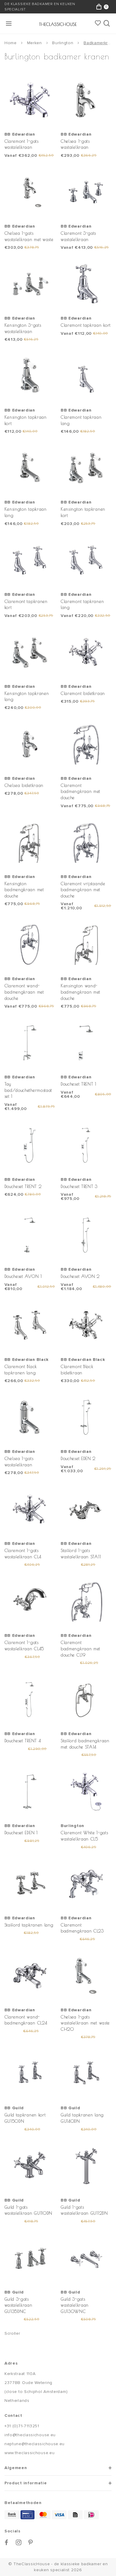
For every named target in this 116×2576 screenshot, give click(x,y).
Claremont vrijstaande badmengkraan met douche (83, 890)
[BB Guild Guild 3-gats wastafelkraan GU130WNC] (86, 2258)
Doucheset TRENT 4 (23, 1741)
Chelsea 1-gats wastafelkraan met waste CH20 (85, 2023)
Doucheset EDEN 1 (21, 1833)
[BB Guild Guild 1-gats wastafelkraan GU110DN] (30, 2166)
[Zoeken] (107, 24)
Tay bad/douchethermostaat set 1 (28, 1090)
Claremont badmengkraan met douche (80, 791)
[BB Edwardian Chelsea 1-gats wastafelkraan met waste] (30, 192)
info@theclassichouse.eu (30, 2435)
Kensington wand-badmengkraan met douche (80, 992)
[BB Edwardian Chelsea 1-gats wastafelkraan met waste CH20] (86, 1976)
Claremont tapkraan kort (86, 325)
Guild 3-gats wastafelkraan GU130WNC (75, 2305)
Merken (35, 43)
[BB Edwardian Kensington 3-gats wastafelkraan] (30, 284)
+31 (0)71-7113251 (22, 2426)
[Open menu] (9, 24)
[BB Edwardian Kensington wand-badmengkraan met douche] (86, 945)
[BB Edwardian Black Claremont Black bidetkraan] (86, 1325)
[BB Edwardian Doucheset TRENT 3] (86, 1145)
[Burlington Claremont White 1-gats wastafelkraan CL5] (86, 1791)
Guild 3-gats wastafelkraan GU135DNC (18, 2305)
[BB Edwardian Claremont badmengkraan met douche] (86, 744)
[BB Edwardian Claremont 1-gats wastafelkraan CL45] (30, 1601)
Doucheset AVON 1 (23, 1276)
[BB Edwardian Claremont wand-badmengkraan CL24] (30, 1976)
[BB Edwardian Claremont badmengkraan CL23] (86, 1884)
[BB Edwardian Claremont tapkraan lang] (86, 376)
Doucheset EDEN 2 (78, 1458)
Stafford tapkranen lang (29, 1925)
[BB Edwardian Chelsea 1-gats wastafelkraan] (86, 100)
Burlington (63, 43)
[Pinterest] (31, 2542)
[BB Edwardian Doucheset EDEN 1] (30, 1791)
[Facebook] (7, 2542)
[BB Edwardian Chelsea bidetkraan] (30, 744)
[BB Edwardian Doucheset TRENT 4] (30, 1700)
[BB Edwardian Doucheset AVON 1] (30, 1235)
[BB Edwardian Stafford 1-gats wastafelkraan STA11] (86, 1509)
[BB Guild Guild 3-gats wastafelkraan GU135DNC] (30, 2258)
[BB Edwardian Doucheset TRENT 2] (30, 1145)
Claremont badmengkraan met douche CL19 (80, 1648)
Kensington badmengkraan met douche (24, 890)
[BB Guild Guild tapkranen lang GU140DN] (86, 2074)
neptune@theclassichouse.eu (35, 2444)
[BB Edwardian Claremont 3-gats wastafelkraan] (86, 192)
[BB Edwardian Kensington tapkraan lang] (30, 468)
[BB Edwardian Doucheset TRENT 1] (86, 1043)
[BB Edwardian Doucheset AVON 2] (86, 1235)
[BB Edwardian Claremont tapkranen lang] (86, 560)
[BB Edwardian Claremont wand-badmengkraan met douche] (30, 945)
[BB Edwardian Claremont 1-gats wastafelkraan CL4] (30, 1509)
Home (11, 43)
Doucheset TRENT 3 (79, 1186)
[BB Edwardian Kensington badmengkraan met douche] (30, 842)
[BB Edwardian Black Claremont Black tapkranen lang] (30, 1325)
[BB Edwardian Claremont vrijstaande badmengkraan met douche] (86, 842)
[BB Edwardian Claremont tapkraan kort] (86, 284)
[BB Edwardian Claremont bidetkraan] (86, 652)
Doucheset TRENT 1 (79, 1084)
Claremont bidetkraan (83, 693)
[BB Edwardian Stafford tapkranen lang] (30, 1884)
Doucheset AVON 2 (80, 1276)
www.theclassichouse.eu (29, 2453)
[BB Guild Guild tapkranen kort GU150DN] (30, 2074)
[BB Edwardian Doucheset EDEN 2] (86, 1417)
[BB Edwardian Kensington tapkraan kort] (30, 376)
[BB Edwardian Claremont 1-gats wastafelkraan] (30, 100)
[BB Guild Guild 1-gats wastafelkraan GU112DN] (86, 2166)
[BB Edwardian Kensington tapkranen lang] (30, 652)
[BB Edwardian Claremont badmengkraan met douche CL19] (86, 1601)
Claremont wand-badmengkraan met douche (24, 992)
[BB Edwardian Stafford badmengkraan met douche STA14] (86, 1700)
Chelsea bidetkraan (24, 785)
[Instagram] (19, 2542)
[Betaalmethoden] (12, 2515)
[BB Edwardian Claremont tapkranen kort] (30, 560)
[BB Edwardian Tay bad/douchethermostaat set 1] (30, 1043)
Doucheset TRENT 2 (23, 1186)
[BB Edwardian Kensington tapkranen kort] (86, 468)
